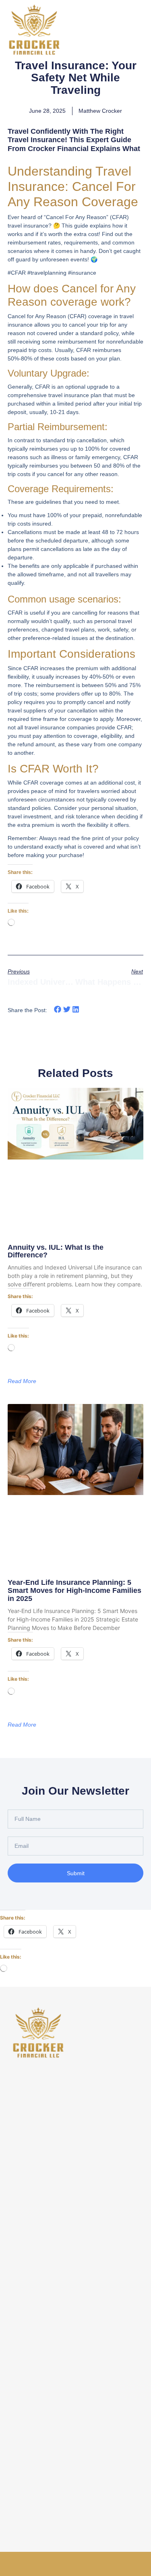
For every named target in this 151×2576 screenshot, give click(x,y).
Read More (22, 1381)
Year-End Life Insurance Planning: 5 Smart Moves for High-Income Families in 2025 (74, 1590)
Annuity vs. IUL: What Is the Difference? (56, 1251)
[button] (58, 1009)
